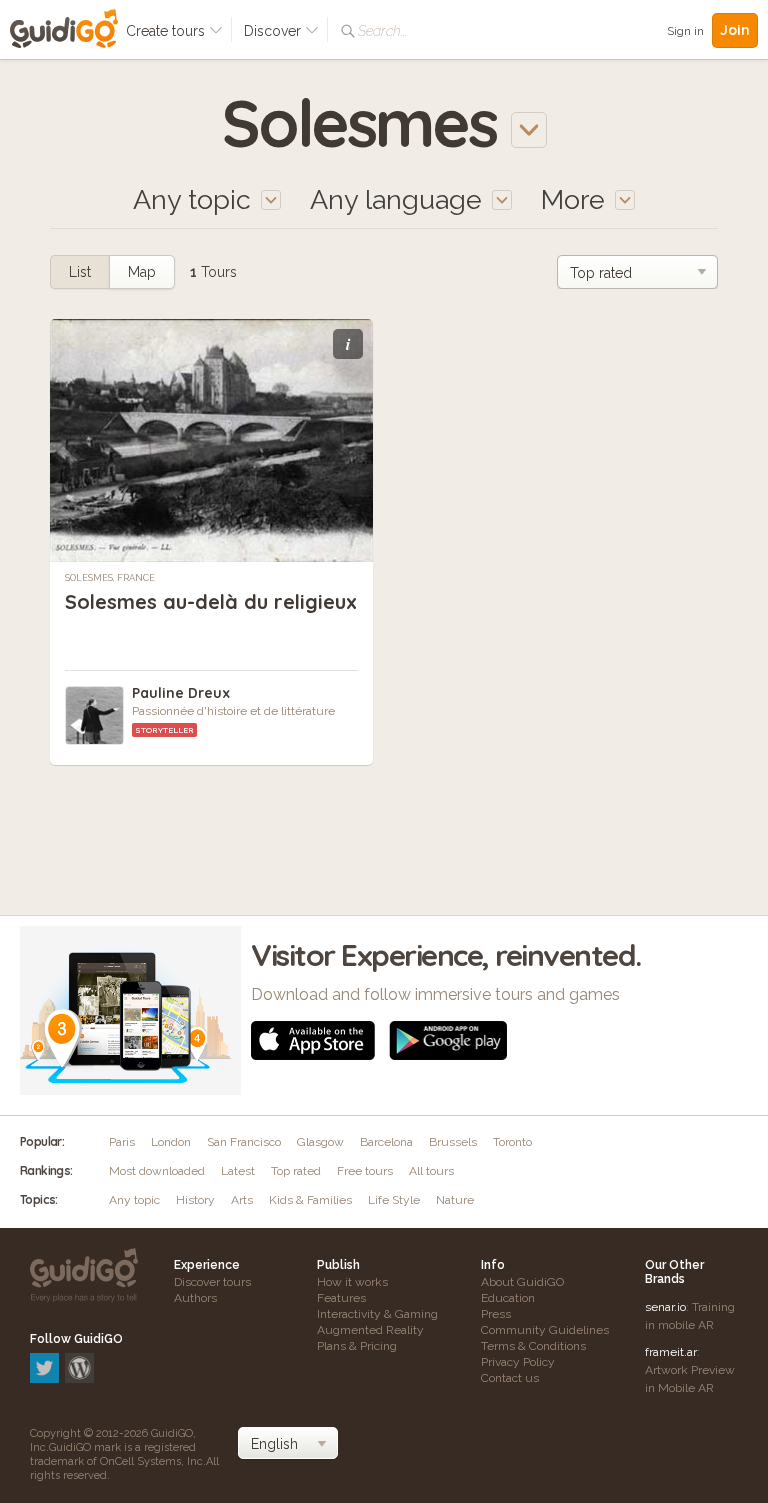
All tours (431, 1171)
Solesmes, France (110, 578)
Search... (382, 31)
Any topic (134, 1200)
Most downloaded (157, 1171)
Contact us (510, 1378)
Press (496, 1314)
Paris (122, 1142)
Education (508, 1298)
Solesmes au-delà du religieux (211, 601)
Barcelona (386, 1142)
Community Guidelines (545, 1330)
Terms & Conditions (533, 1346)
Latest (238, 1171)
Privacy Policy (518, 1362)
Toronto (512, 1142)
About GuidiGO (522, 1282)
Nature (455, 1200)
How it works (352, 1282)
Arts (242, 1200)
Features (341, 1298)
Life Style (394, 1200)
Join (735, 30)
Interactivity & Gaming (377, 1314)
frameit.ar (671, 1352)
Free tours (365, 1171)
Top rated (296, 1171)
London (171, 1142)
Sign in (685, 31)
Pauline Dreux (181, 693)
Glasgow (320, 1142)
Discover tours (212, 1282)
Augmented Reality (370, 1330)
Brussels (453, 1142)
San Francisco (244, 1142)
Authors (195, 1298)
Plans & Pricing (357, 1346)
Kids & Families (310, 1200)
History (195, 1200)
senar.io (665, 1307)
